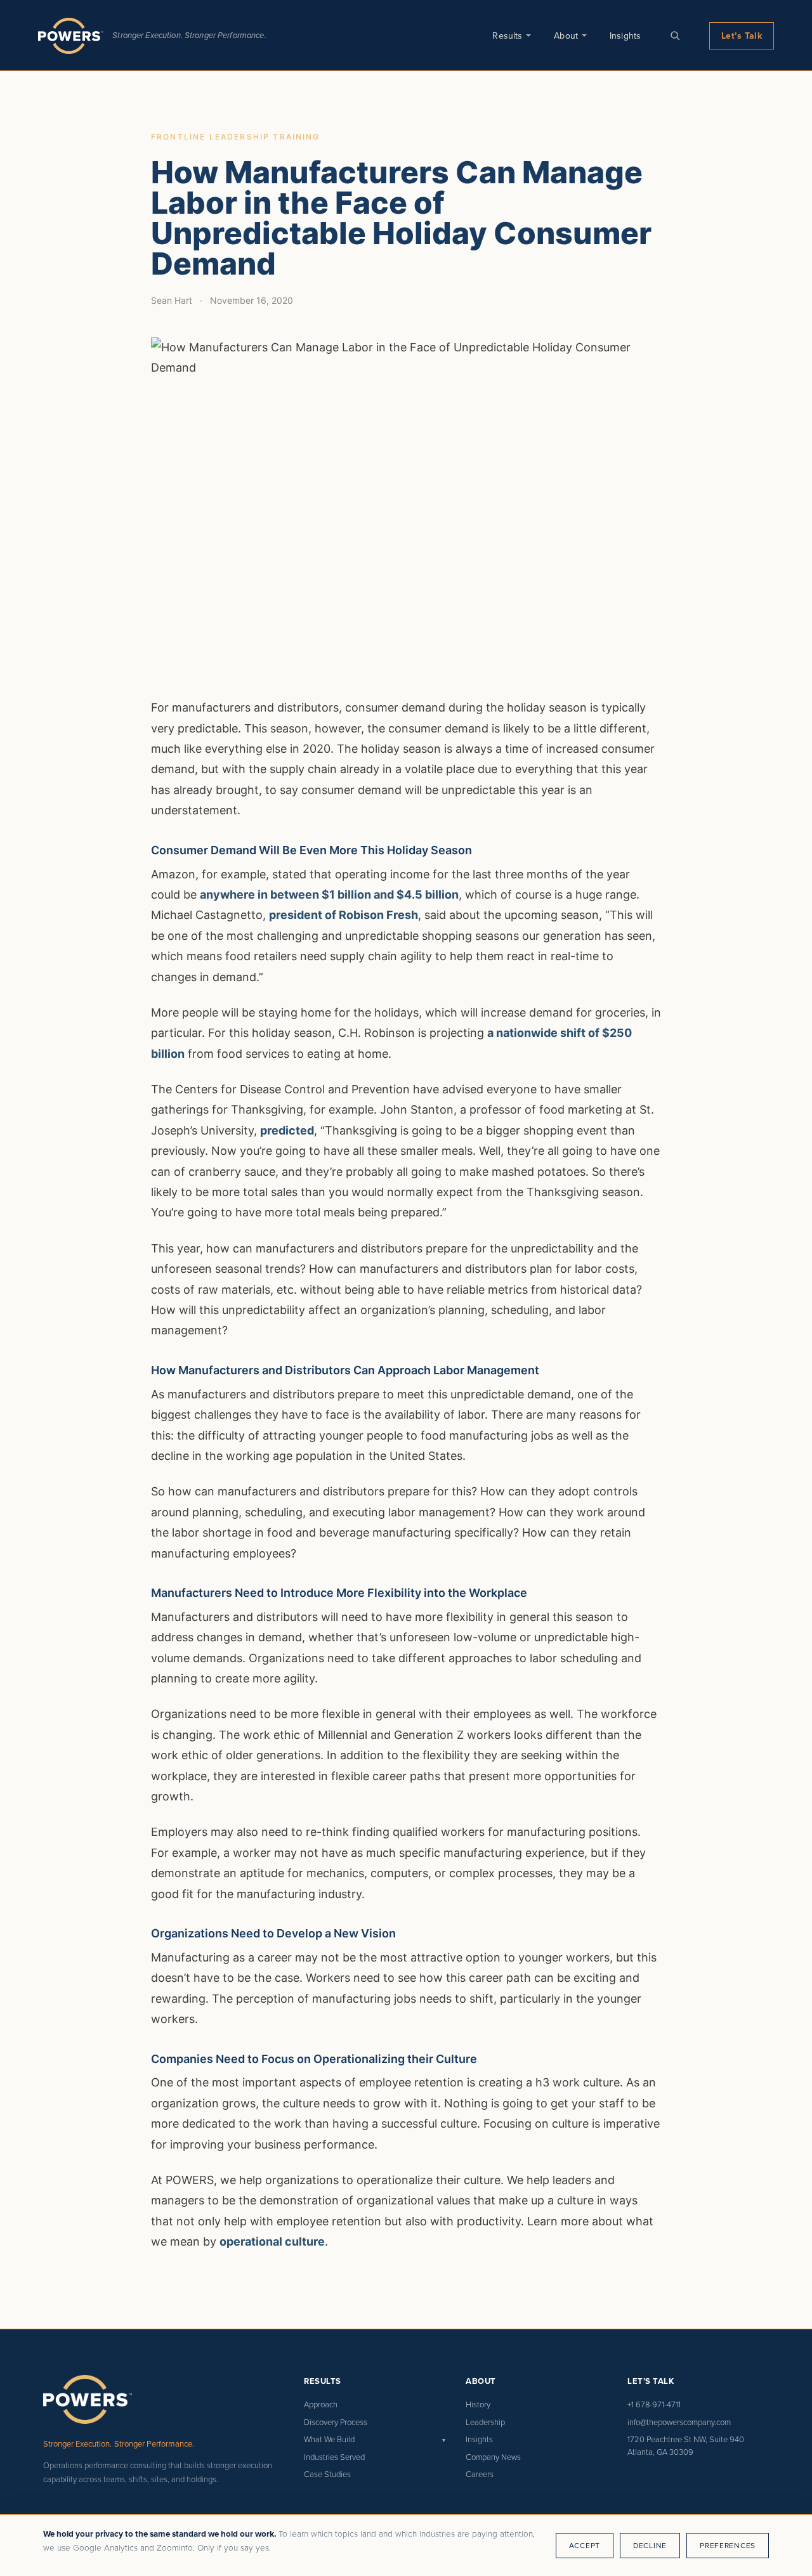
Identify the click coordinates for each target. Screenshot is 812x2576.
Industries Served (334, 2457)
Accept (585, 2545)
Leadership (485, 2422)
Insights (625, 36)
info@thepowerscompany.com (679, 2422)
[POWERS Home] (71, 36)
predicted (287, 1130)
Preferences (728, 2545)
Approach (321, 2404)
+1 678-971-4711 (654, 2404)
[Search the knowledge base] (675, 36)
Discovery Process (336, 2422)
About (566, 36)
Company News (493, 2457)
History (478, 2404)
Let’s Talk (742, 36)
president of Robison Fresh (344, 915)
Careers (480, 2474)
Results (507, 36)
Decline (650, 2545)
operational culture (272, 2241)
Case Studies (327, 2474)
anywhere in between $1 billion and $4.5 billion (329, 894)
